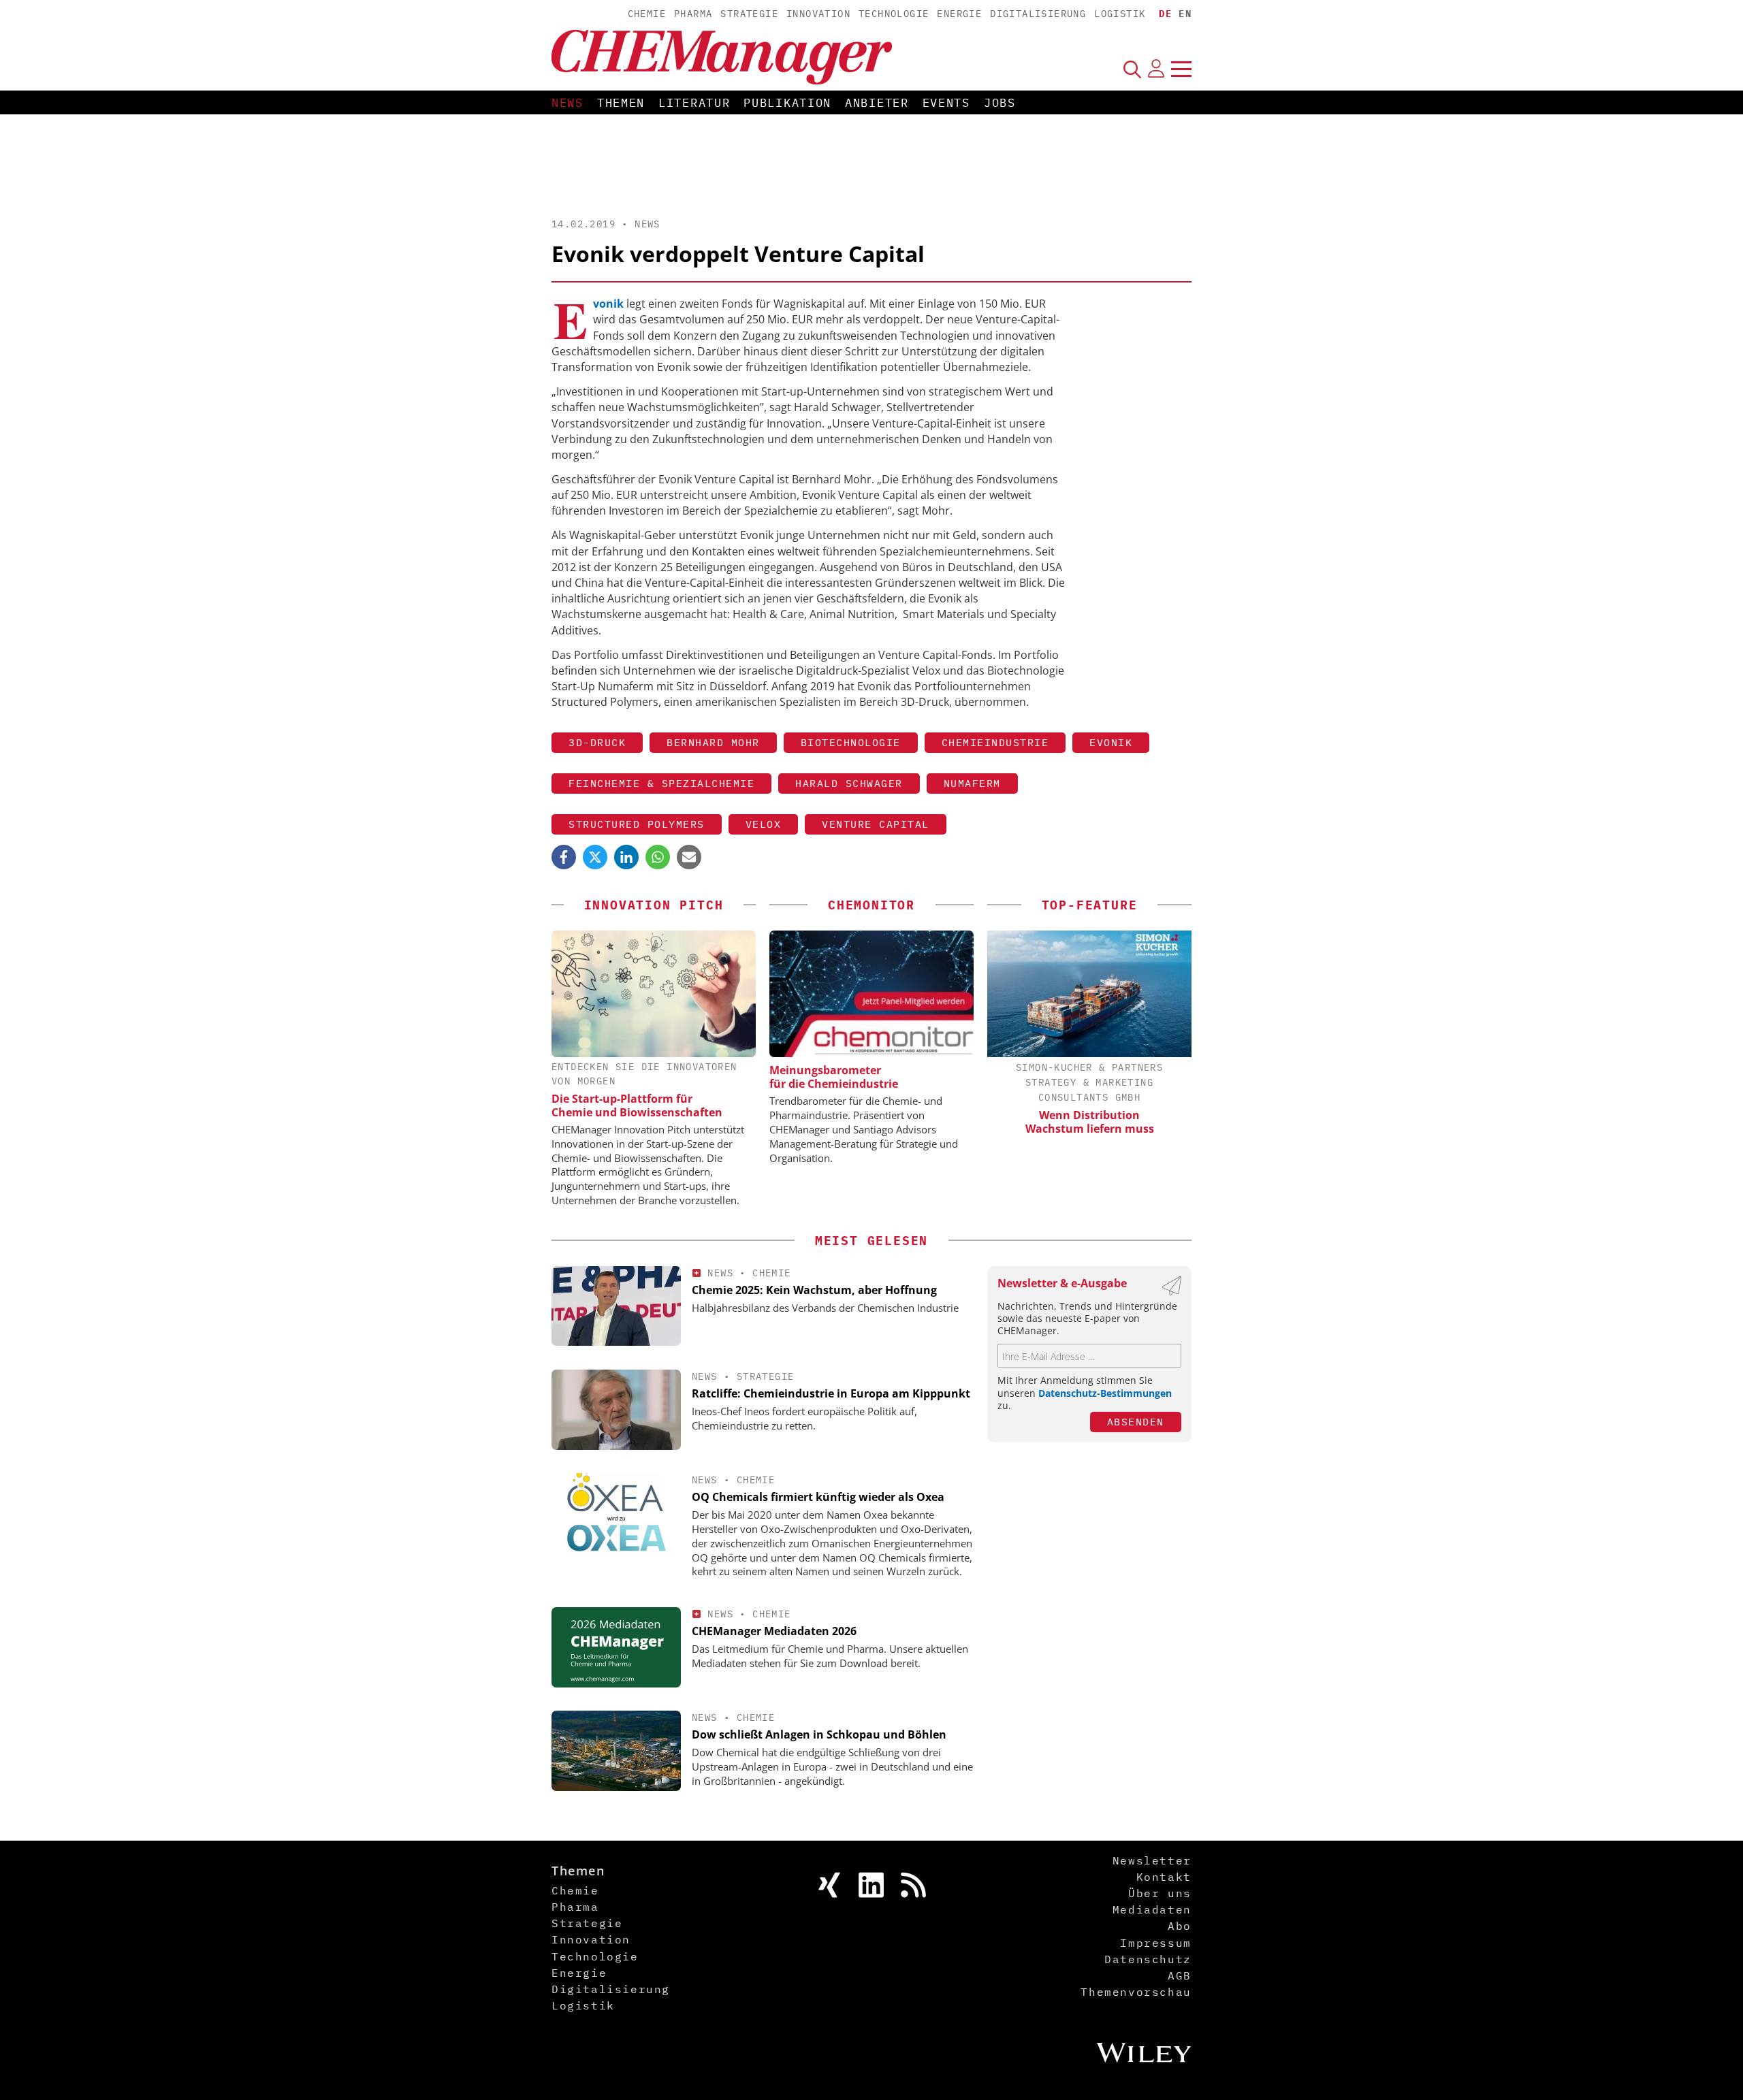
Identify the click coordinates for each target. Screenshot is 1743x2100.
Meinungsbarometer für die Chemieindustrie (834, 1077)
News (567, 103)
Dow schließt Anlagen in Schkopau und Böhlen (819, 1734)
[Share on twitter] (595, 857)
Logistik (1120, 14)
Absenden (1136, 1422)
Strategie (749, 14)
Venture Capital (876, 824)
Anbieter (877, 103)
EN (1185, 14)
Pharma (693, 14)
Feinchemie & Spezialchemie (661, 783)
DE (1165, 14)
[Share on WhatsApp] (658, 857)
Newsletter (1152, 1860)
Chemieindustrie (995, 742)
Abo (1180, 1926)
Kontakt (1164, 1877)
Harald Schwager (849, 783)
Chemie (647, 14)
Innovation (818, 14)
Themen (621, 103)
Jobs (1000, 103)
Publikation (787, 103)
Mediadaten (1152, 1909)
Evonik (1111, 742)
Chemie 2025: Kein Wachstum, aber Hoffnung (814, 1290)
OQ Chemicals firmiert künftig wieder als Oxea (818, 1497)
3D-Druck (597, 742)
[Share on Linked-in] (626, 857)
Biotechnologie (851, 742)
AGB (1180, 1975)
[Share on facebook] (564, 857)
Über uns (1160, 1893)
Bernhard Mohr (713, 742)
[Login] (1156, 69)
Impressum (1155, 1943)
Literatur (694, 103)
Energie (959, 14)
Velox (764, 824)
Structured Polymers (637, 824)
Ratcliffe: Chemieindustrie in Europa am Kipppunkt (831, 1393)
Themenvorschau (1136, 1992)
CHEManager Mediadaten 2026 (774, 1631)
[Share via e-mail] (689, 857)
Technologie (894, 14)
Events (946, 103)
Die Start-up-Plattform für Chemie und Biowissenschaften (637, 1105)
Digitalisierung (1038, 14)
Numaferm (972, 783)
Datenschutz (1148, 1959)
